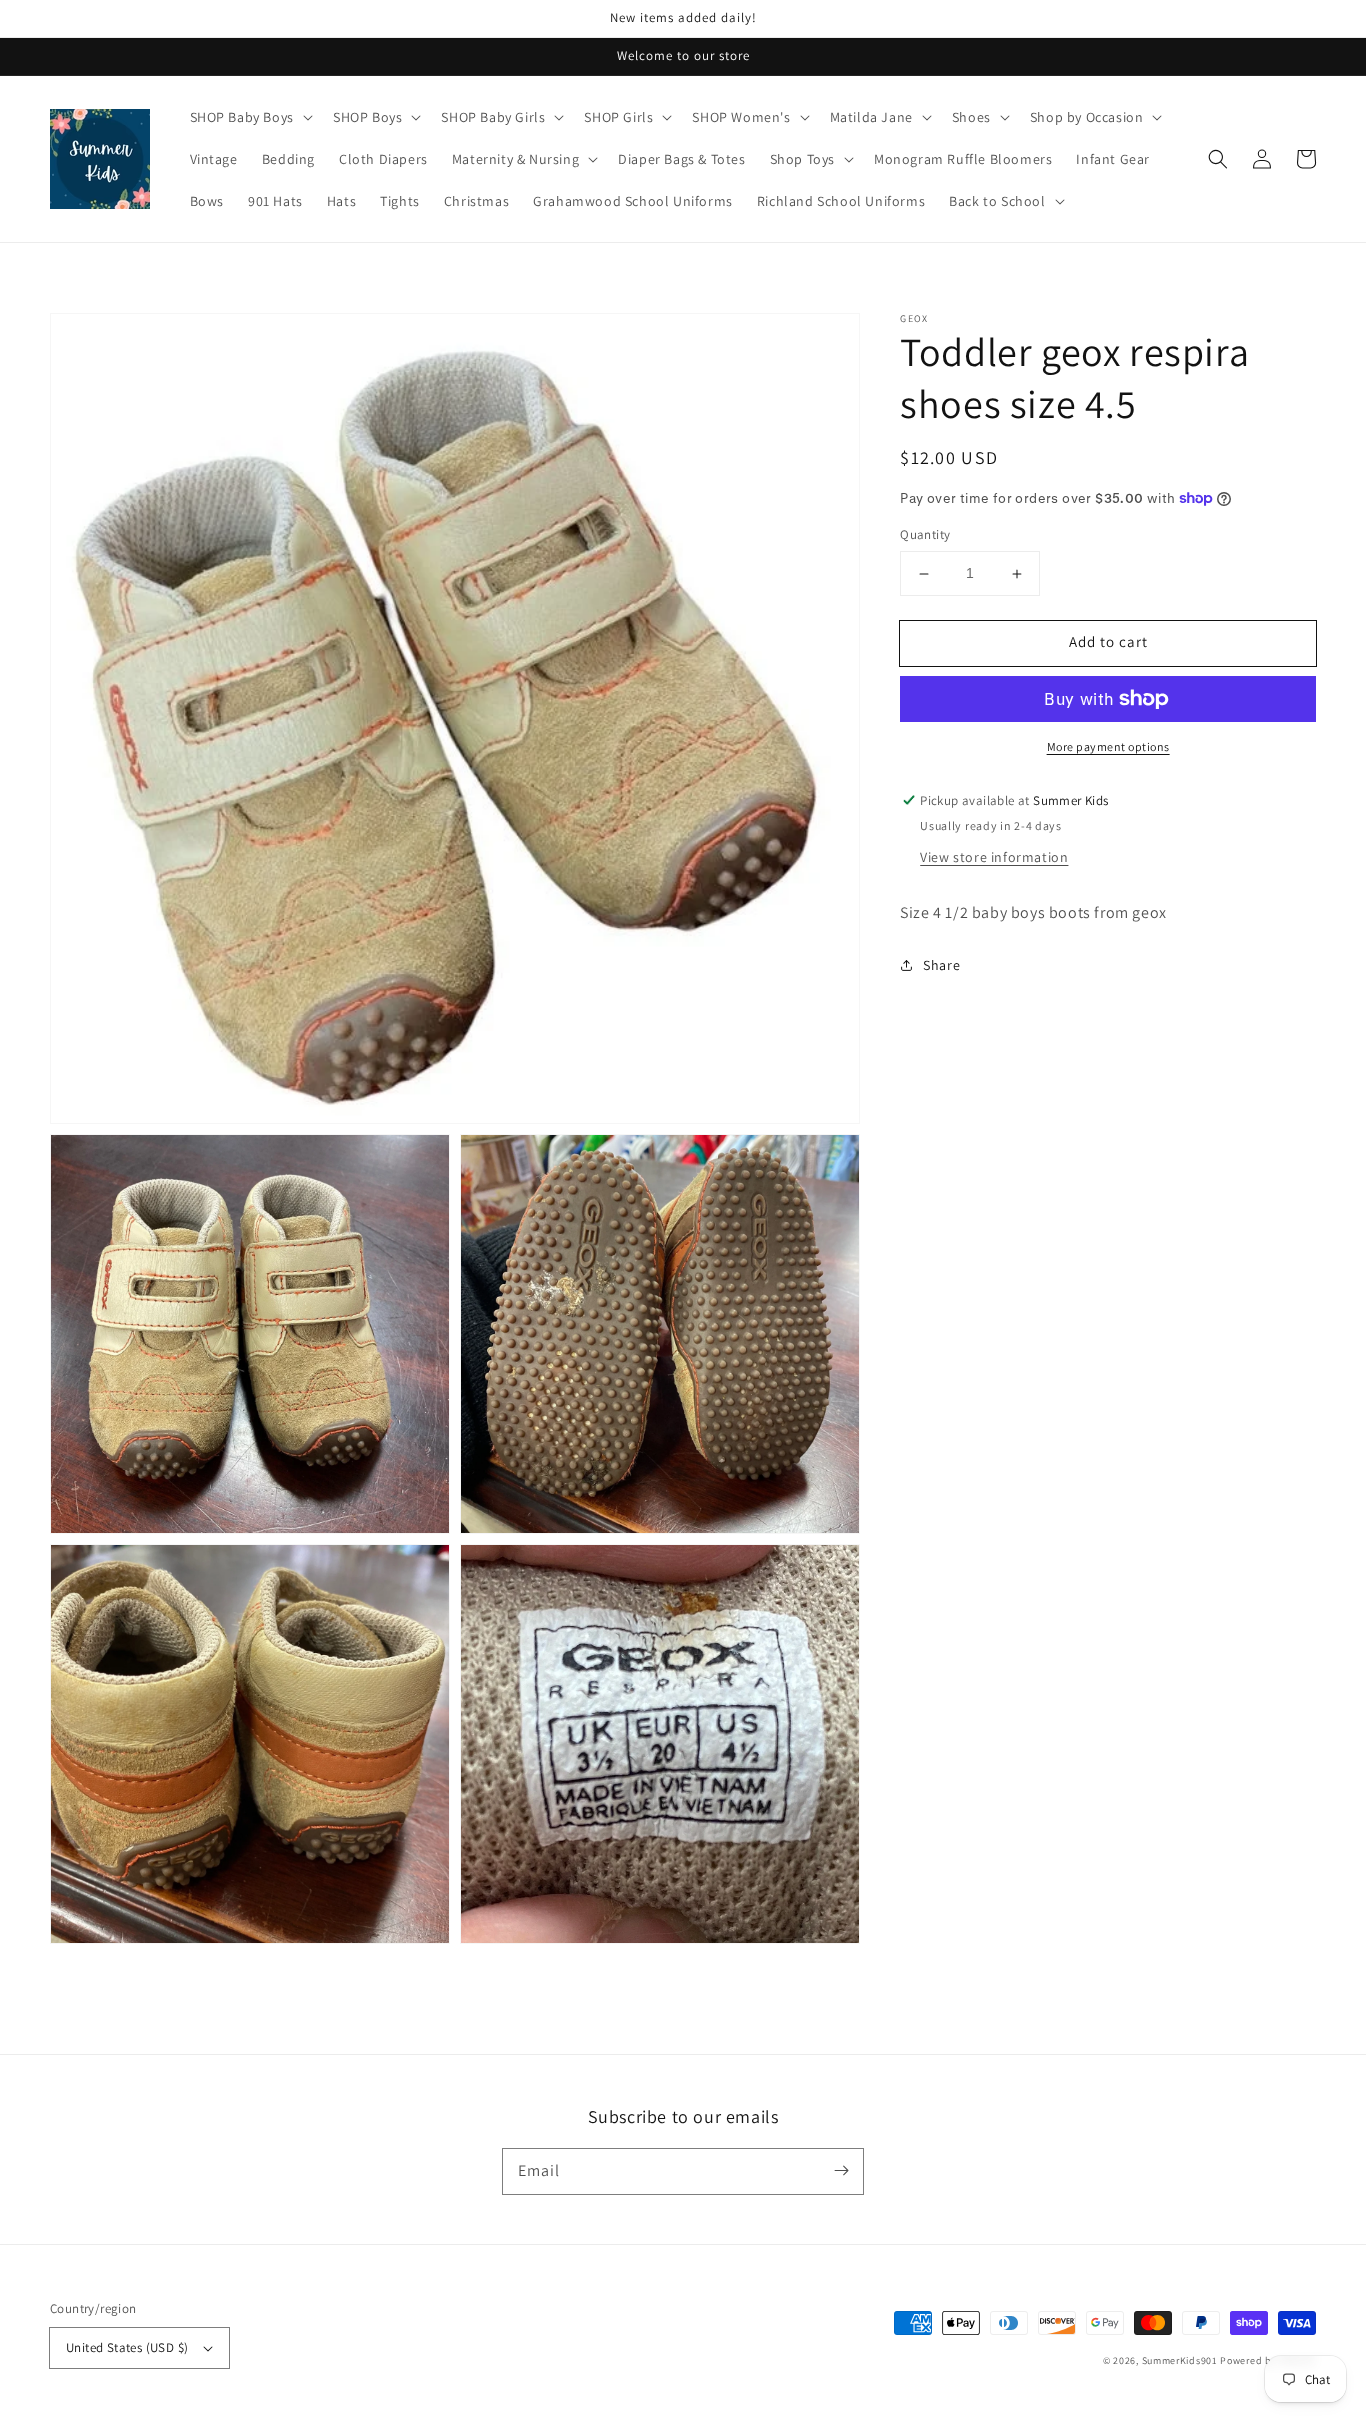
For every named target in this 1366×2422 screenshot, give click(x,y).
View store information (994, 857)
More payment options (1108, 746)
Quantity (925, 535)
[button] (1218, 159)
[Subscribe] (841, 2171)
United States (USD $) (127, 2347)
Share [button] (941, 965)
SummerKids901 (1180, 2360)
